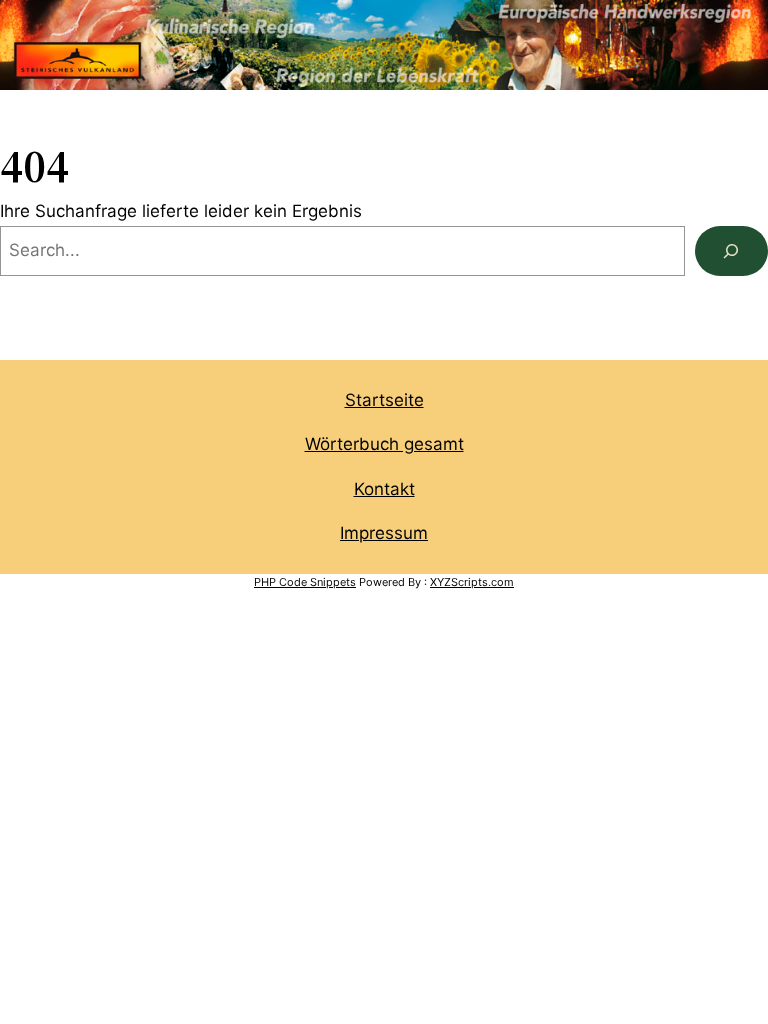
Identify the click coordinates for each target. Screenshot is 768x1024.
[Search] (731, 251)
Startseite (384, 400)
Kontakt (384, 489)
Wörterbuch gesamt (384, 444)
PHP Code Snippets (305, 582)
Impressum (384, 533)
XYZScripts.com (472, 582)
